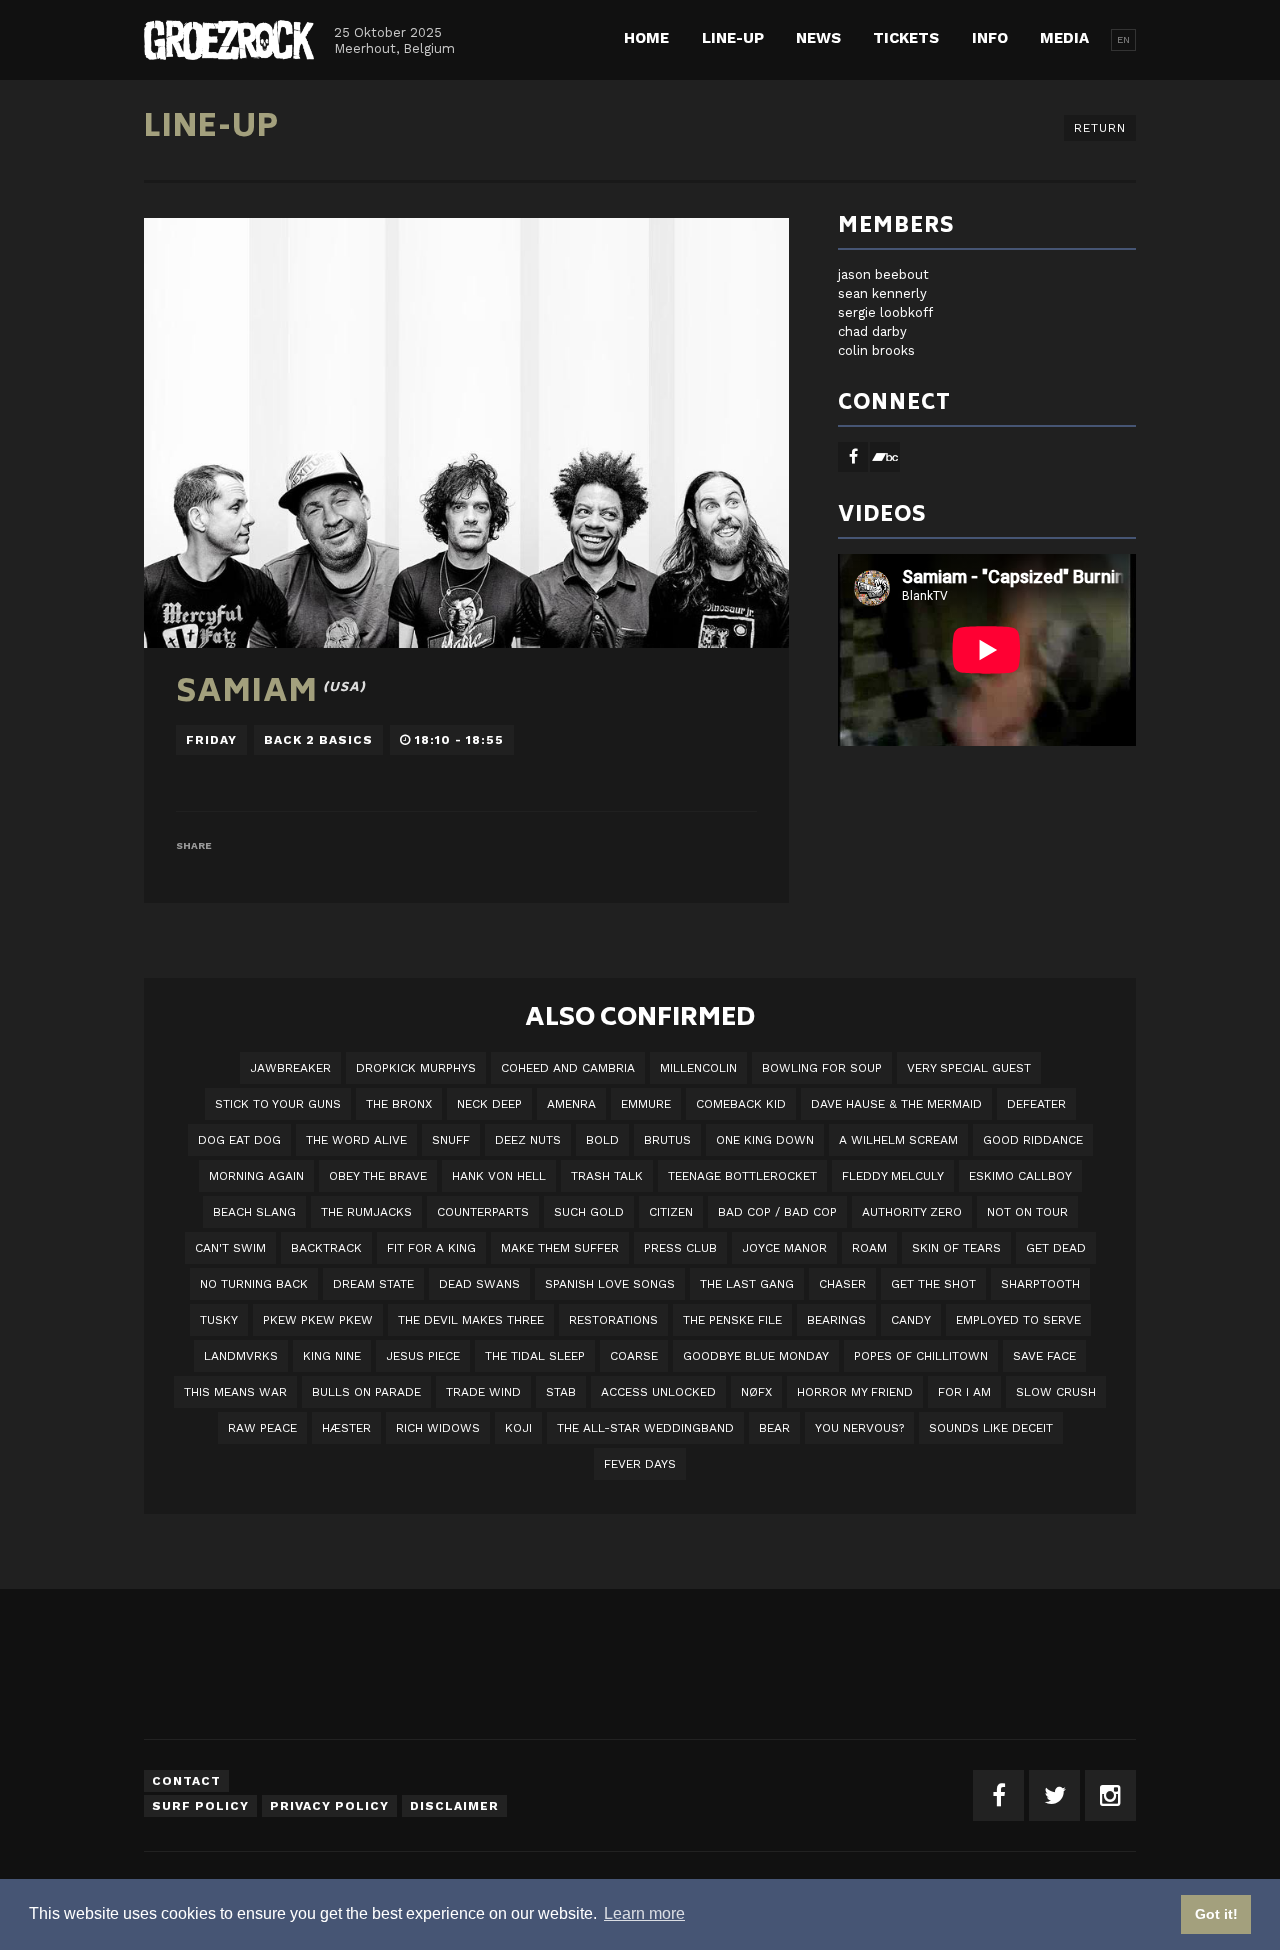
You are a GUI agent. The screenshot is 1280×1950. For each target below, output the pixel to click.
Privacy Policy (329, 1806)
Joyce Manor (784, 1248)
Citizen (671, 1212)
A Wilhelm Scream (898, 1140)
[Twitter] (1054, 1795)
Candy (911, 1320)
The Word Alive (356, 1140)
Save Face (1044, 1356)
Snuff (451, 1140)
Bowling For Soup (822, 1068)
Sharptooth (1040, 1284)
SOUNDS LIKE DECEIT (991, 1428)
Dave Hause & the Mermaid (896, 1104)
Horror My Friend (855, 1392)
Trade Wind (483, 1392)
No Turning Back (254, 1284)
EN (1123, 39)
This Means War (235, 1392)
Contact (186, 1781)
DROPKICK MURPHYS (416, 1068)
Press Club (680, 1248)
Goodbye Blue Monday (756, 1356)
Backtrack (326, 1248)
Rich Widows (438, 1428)
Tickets (906, 38)
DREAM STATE (373, 1284)
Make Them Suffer (560, 1248)
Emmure (646, 1104)
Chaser (842, 1284)
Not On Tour (1027, 1212)
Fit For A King (431, 1248)
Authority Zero (912, 1212)
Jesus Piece (423, 1356)
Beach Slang (254, 1212)
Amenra (571, 1104)
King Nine (332, 1356)
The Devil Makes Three (471, 1320)
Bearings (836, 1320)
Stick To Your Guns (278, 1104)
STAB (561, 1392)
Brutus (667, 1140)
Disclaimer (454, 1806)
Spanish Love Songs (610, 1284)
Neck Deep (489, 1104)
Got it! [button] (1216, 1914)
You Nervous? (859, 1428)
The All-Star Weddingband (645, 1428)
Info (990, 38)
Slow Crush (1056, 1392)
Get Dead (1056, 1248)
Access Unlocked (658, 1392)
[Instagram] (1110, 1795)
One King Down (765, 1140)
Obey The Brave (378, 1176)
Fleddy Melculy (893, 1176)
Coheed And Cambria (568, 1068)
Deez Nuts (528, 1140)
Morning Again (256, 1176)
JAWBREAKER (290, 1068)
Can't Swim (230, 1248)
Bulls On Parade (366, 1392)
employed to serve (1018, 1320)
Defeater (1036, 1104)
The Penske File (732, 1320)
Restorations (613, 1320)
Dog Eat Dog (239, 1140)
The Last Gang (747, 1284)
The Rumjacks (366, 1212)
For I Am (964, 1392)
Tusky (219, 1320)
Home (646, 38)
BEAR (774, 1428)
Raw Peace (262, 1428)
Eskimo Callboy (1020, 1176)
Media (1064, 38)
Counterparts (483, 1212)
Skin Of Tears (956, 1248)
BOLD (602, 1140)
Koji (518, 1428)
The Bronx (399, 1104)
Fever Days (640, 1464)
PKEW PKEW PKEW (318, 1320)
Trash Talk (607, 1176)
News (818, 38)
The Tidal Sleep (535, 1356)
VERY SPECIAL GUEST (969, 1068)
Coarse (634, 1356)
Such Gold (589, 1212)
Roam (869, 1248)
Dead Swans (479, 1284)
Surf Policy (200, 1806)
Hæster (346, 1428)
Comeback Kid (741, 1104)
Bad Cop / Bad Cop (777, 1212)
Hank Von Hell (499, 1176)
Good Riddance (1033, 1140)
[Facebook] (998, 1795)
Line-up (733, 38)
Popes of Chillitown (921, 1356)
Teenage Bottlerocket (742, 1176)
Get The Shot (933, 1284)
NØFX (756, 1392)
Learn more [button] (644, 1913)
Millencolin (698, 1068)
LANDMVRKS (241, 1356)
